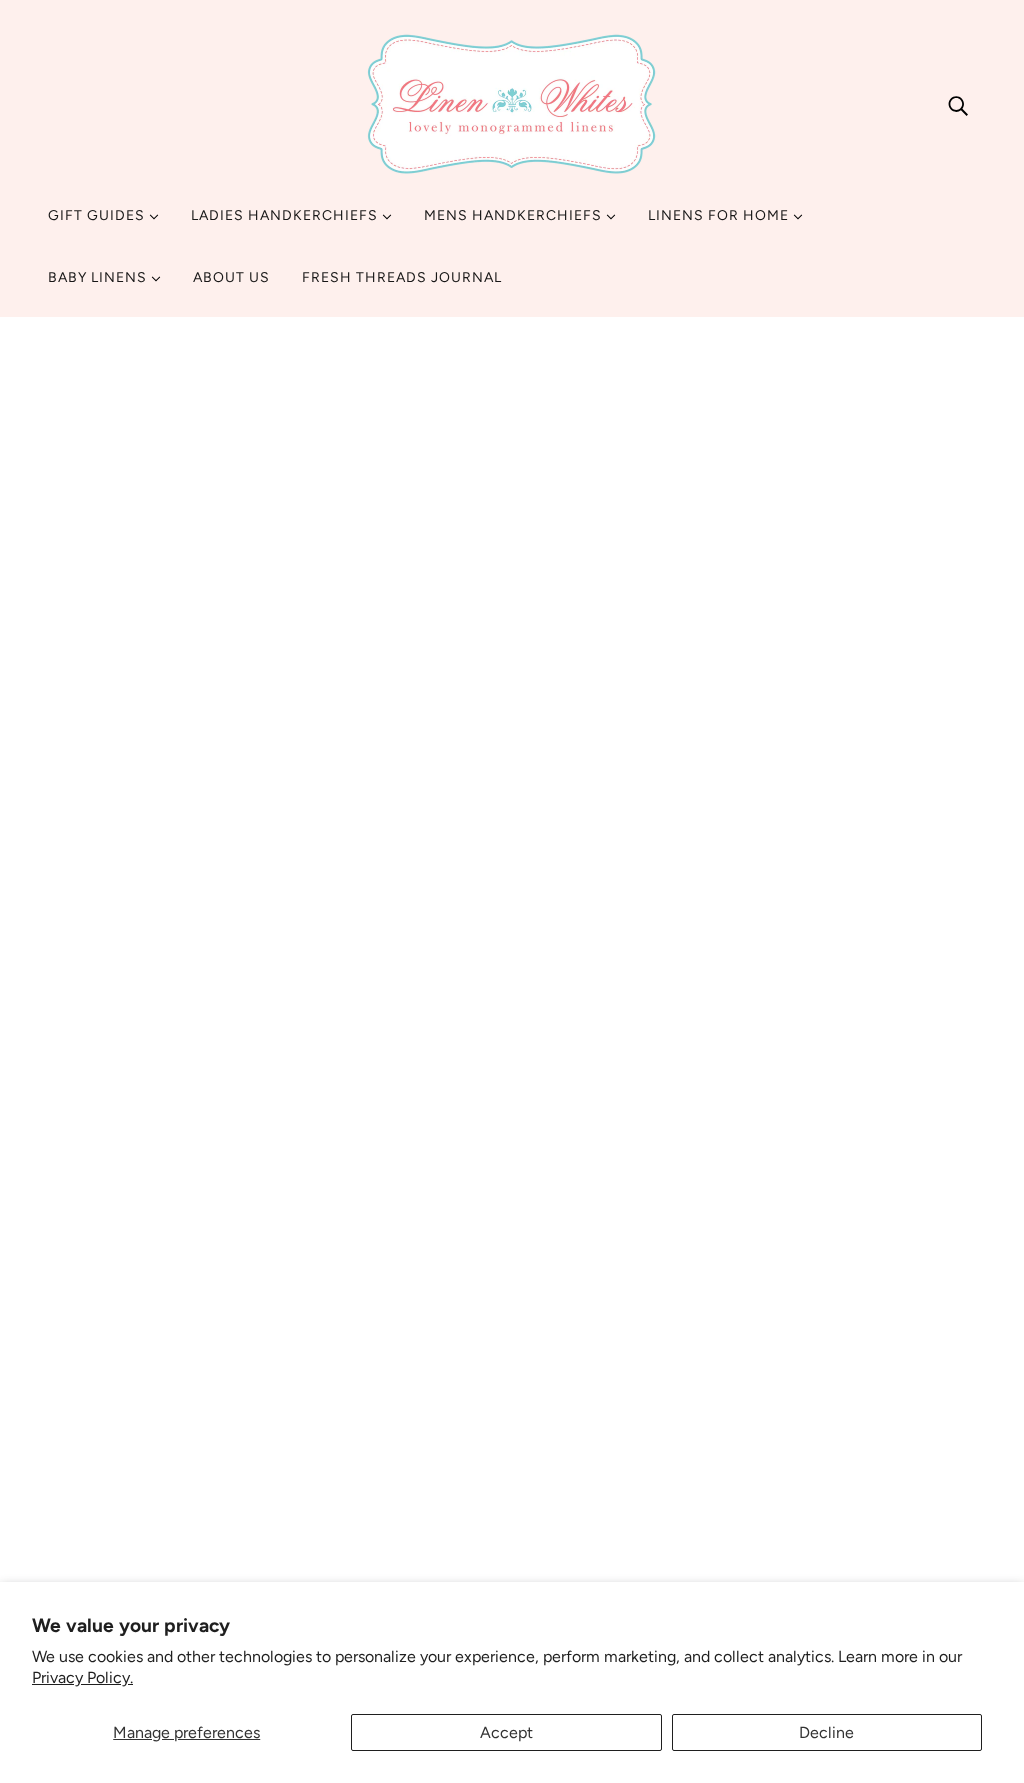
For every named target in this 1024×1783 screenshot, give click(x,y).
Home (716, 396)
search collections (438, 1514)
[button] (357, 834)
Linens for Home (720, 215)
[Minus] (711, 861)
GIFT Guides (98, 215)
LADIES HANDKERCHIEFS (286, 215)
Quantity (734, 821)
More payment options (836, 1044)
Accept (506, 1732)
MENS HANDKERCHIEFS (515, 215)
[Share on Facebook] (706, 1229)
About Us (231, 277)
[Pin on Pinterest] (738, 1229)
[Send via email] (770, 1229)
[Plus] (775, 861)
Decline (826, 1732)
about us (403, 1418)
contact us (411, 1442)
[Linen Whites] (512, 104)
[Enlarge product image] (304, 574)
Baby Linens (99, 277)
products (780, 396)
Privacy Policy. (82, 1677)
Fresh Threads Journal (402, 277)
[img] (958, 105)
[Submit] (935, 1490)
